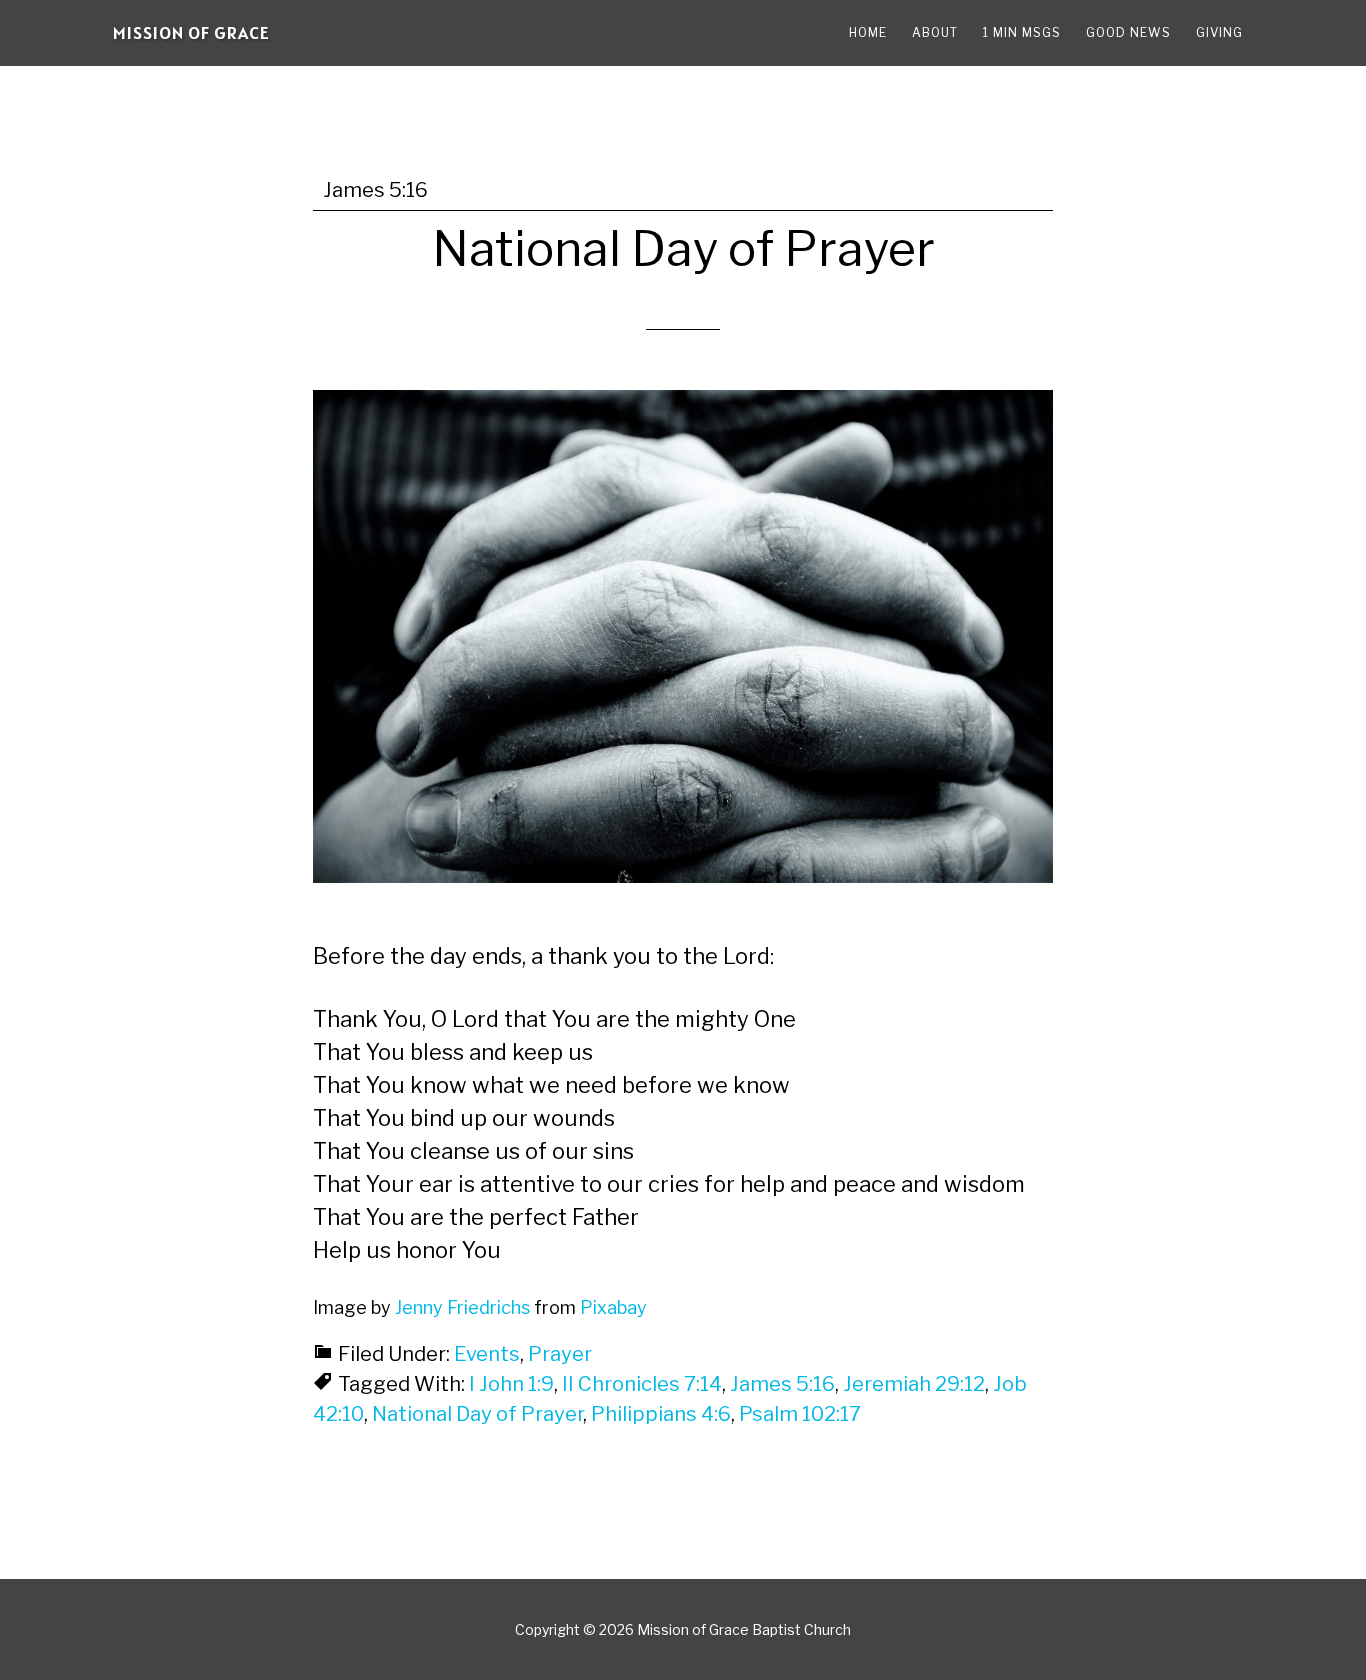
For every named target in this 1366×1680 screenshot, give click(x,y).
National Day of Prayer (683, 249)
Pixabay (613, 1307)
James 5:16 (782, 1384)
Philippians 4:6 (661, 1414)
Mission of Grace (191, 32)
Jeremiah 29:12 (914, 1384)
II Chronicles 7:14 (642, 1384)
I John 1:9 (511, 1384)
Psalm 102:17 (800, 1414)
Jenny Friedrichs (462, 1307)
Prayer (560, 1354)
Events (487, 1354)
